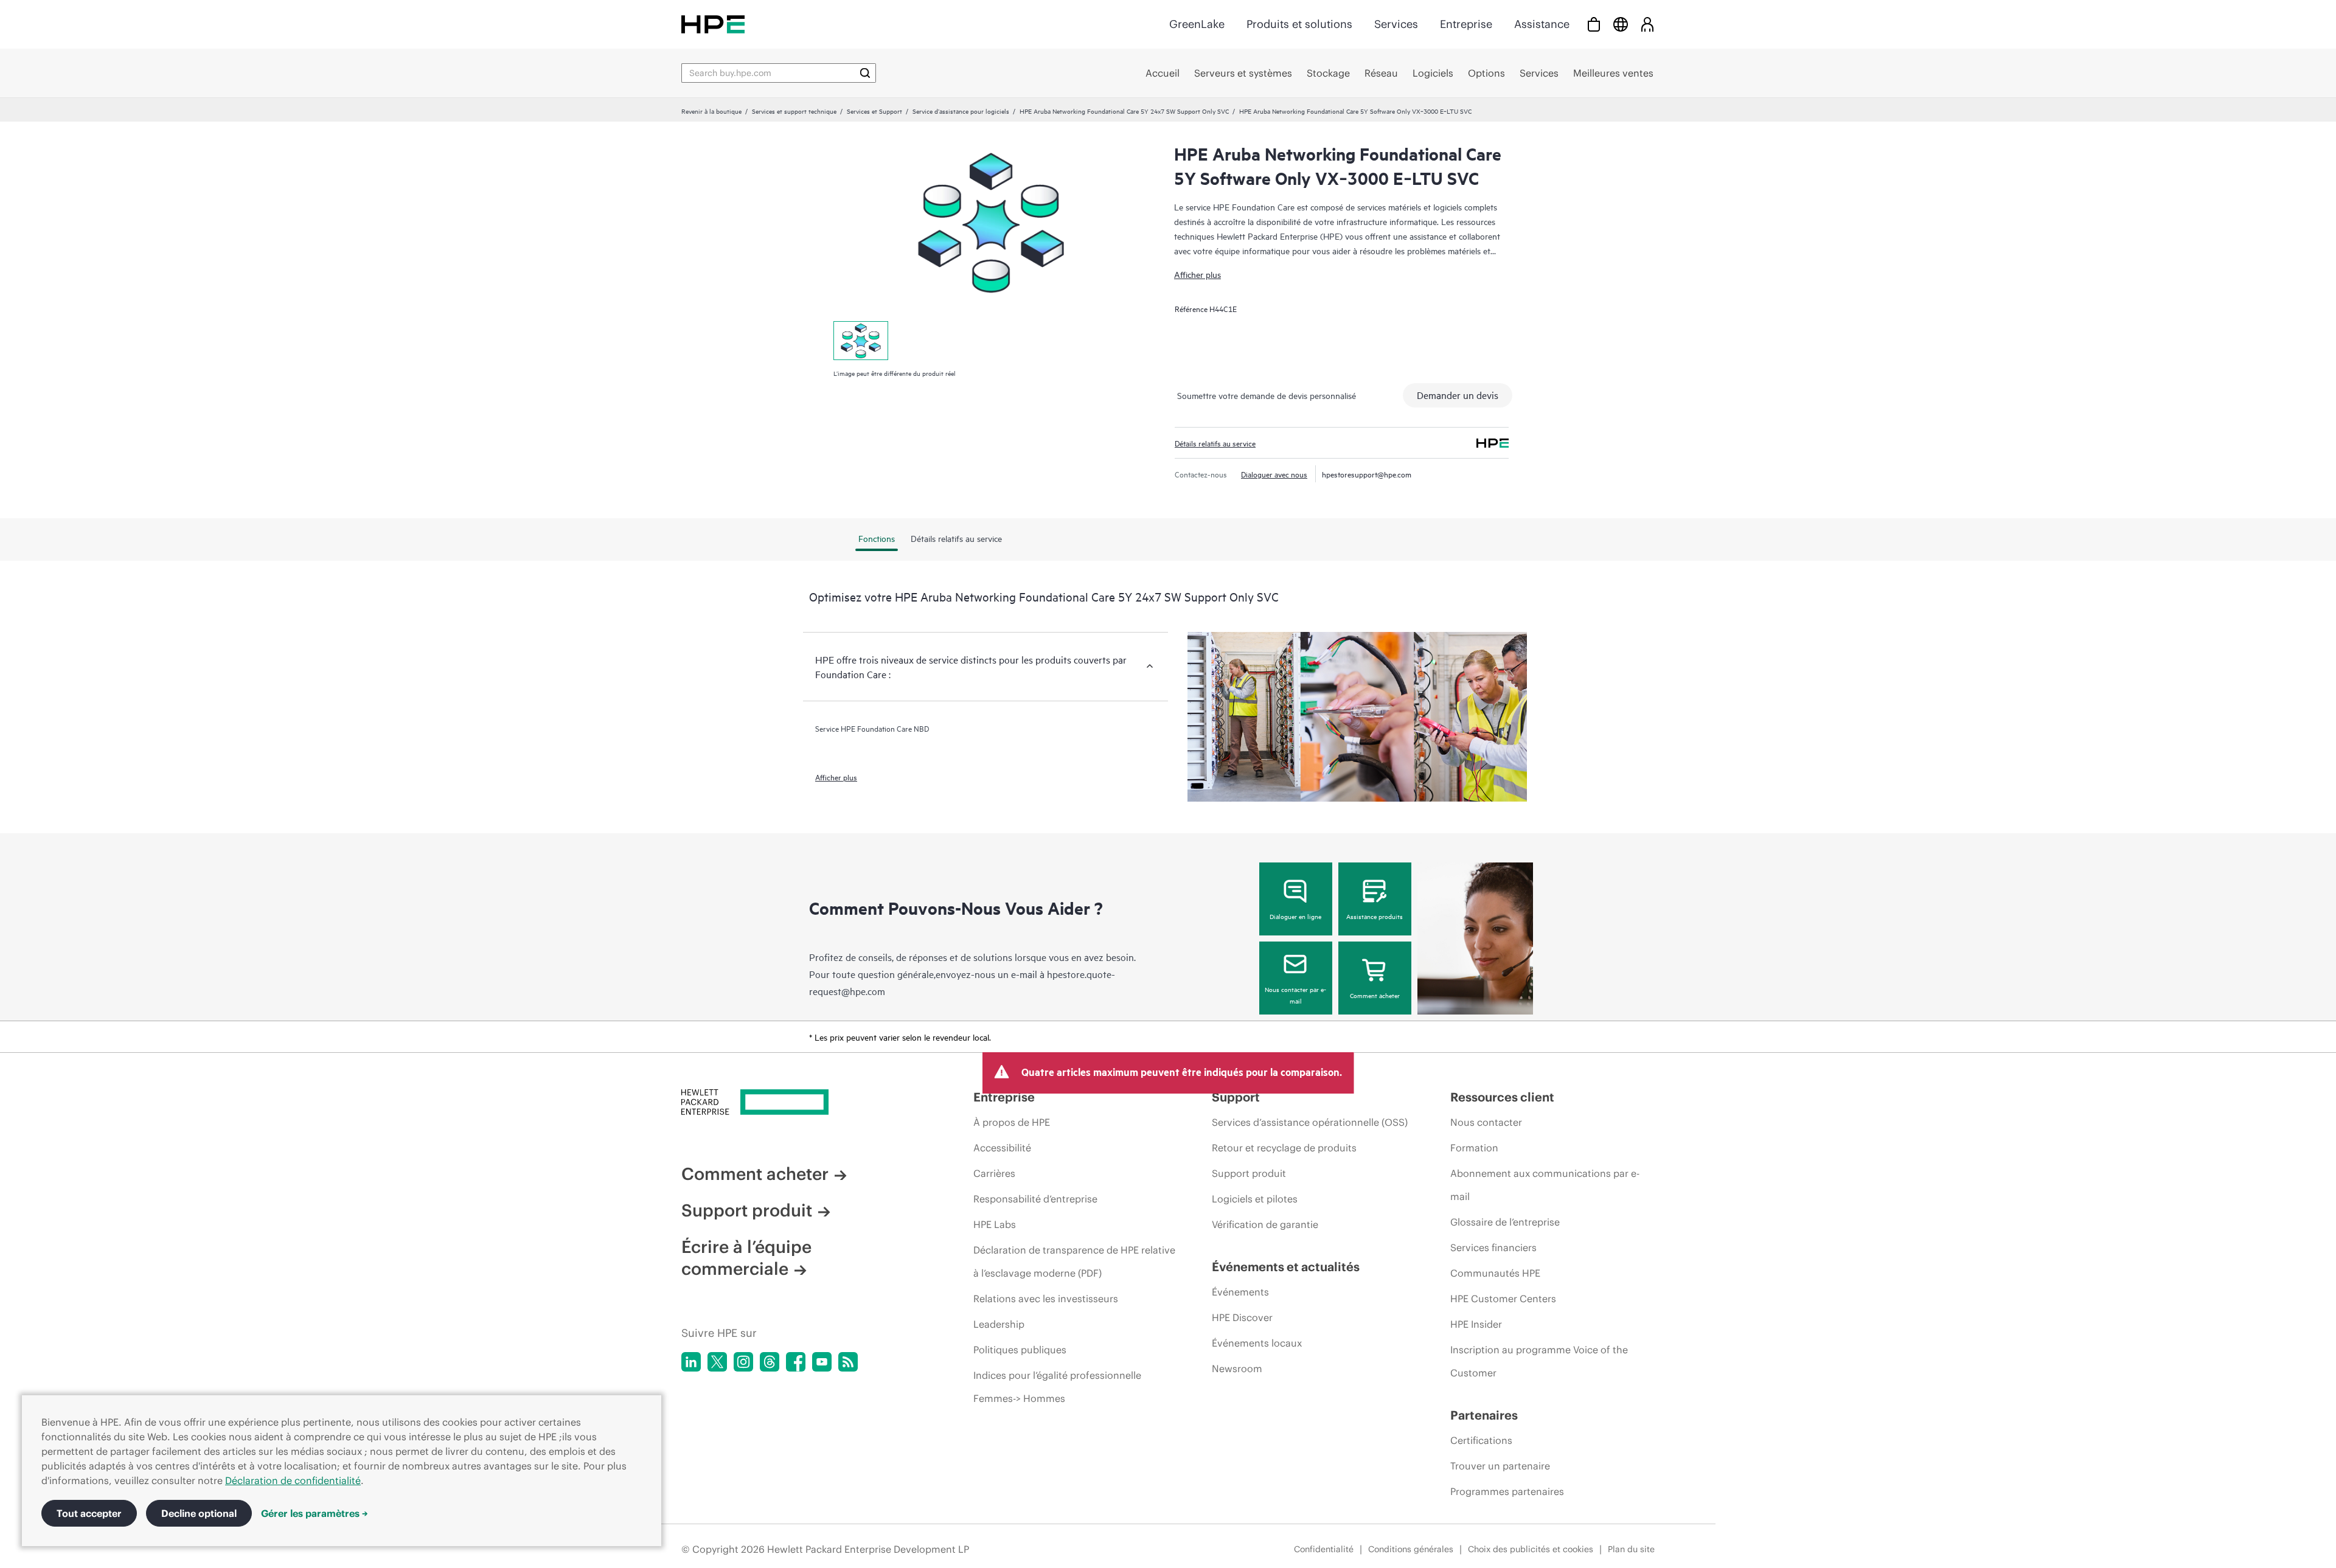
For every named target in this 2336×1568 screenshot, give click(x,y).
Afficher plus (1198, 274)
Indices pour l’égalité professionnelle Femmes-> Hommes (1057, 1387)
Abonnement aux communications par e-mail (1545, 1185)
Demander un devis (1458, 395)
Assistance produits (1375, 916)
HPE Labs (995, 1224)
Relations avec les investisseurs (1046, 1299)
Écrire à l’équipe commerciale (746, 1258)
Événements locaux (1257, 1343)
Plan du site (1631, 1549)
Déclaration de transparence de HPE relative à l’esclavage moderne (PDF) (1074, 1261)
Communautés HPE (1495, 1273)
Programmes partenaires (1507, 1491)
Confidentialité (1324, 1549)
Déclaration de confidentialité (293, 1480)
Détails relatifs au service (1215, 443)
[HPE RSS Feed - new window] (848, 1362)
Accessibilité (1002, 1148)
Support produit (747, 1210)
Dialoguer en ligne (1295, 916)
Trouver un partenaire (1500, 1466)
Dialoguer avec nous (1274, 474)
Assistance (1542, 24)
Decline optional (199, 1513)
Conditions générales (1411, 1549)
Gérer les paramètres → (315, 1513)
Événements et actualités (1286, 1267)
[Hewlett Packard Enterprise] (713, 24)
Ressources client (1502, 1097)
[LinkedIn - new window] (691, 1362)
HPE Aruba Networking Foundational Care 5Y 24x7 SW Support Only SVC (1124, 111)
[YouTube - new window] (822, 1362)
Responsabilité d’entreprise (1035, 1199)
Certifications (1481, 1440)
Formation (1474, 1148)
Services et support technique (794, 111)
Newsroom (1237, 1369)
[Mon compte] (1647, 24)
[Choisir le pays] (1621, 24)
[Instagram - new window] (743, 1362)
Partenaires (1484, 1415)
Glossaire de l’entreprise (1505, 1222)
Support (1236, 1097)
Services (1396, 24)
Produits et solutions (1299, 24)
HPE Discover (1242, 1317)
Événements (1240, 1292)
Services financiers (1493, 1247)
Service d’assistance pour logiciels (961, 111)
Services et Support (874, 111)
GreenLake (1197, 24)
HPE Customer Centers (1503, 1299)
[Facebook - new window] (796, 1362)
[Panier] (1594, 24)
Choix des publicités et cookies (1531, 1549)
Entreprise (1466, 24)
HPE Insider (1476, 1324)
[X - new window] (717, 1362)
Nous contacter (1486, 1122)
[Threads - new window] (770, 1362)
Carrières (994, 1173)
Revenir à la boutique (711, 111)
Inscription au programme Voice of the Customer (1539, 1361)
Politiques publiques (1020, 1350)
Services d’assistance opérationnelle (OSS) (1310, 1122)
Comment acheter (1375, 995)
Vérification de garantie (1265, 1224)
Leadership (999, 1324)
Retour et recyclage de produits (1284, 1148)
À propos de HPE (1012, 1122)
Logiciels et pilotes (1255, 1199)
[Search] (865, 73)
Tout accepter (89, 1513)
